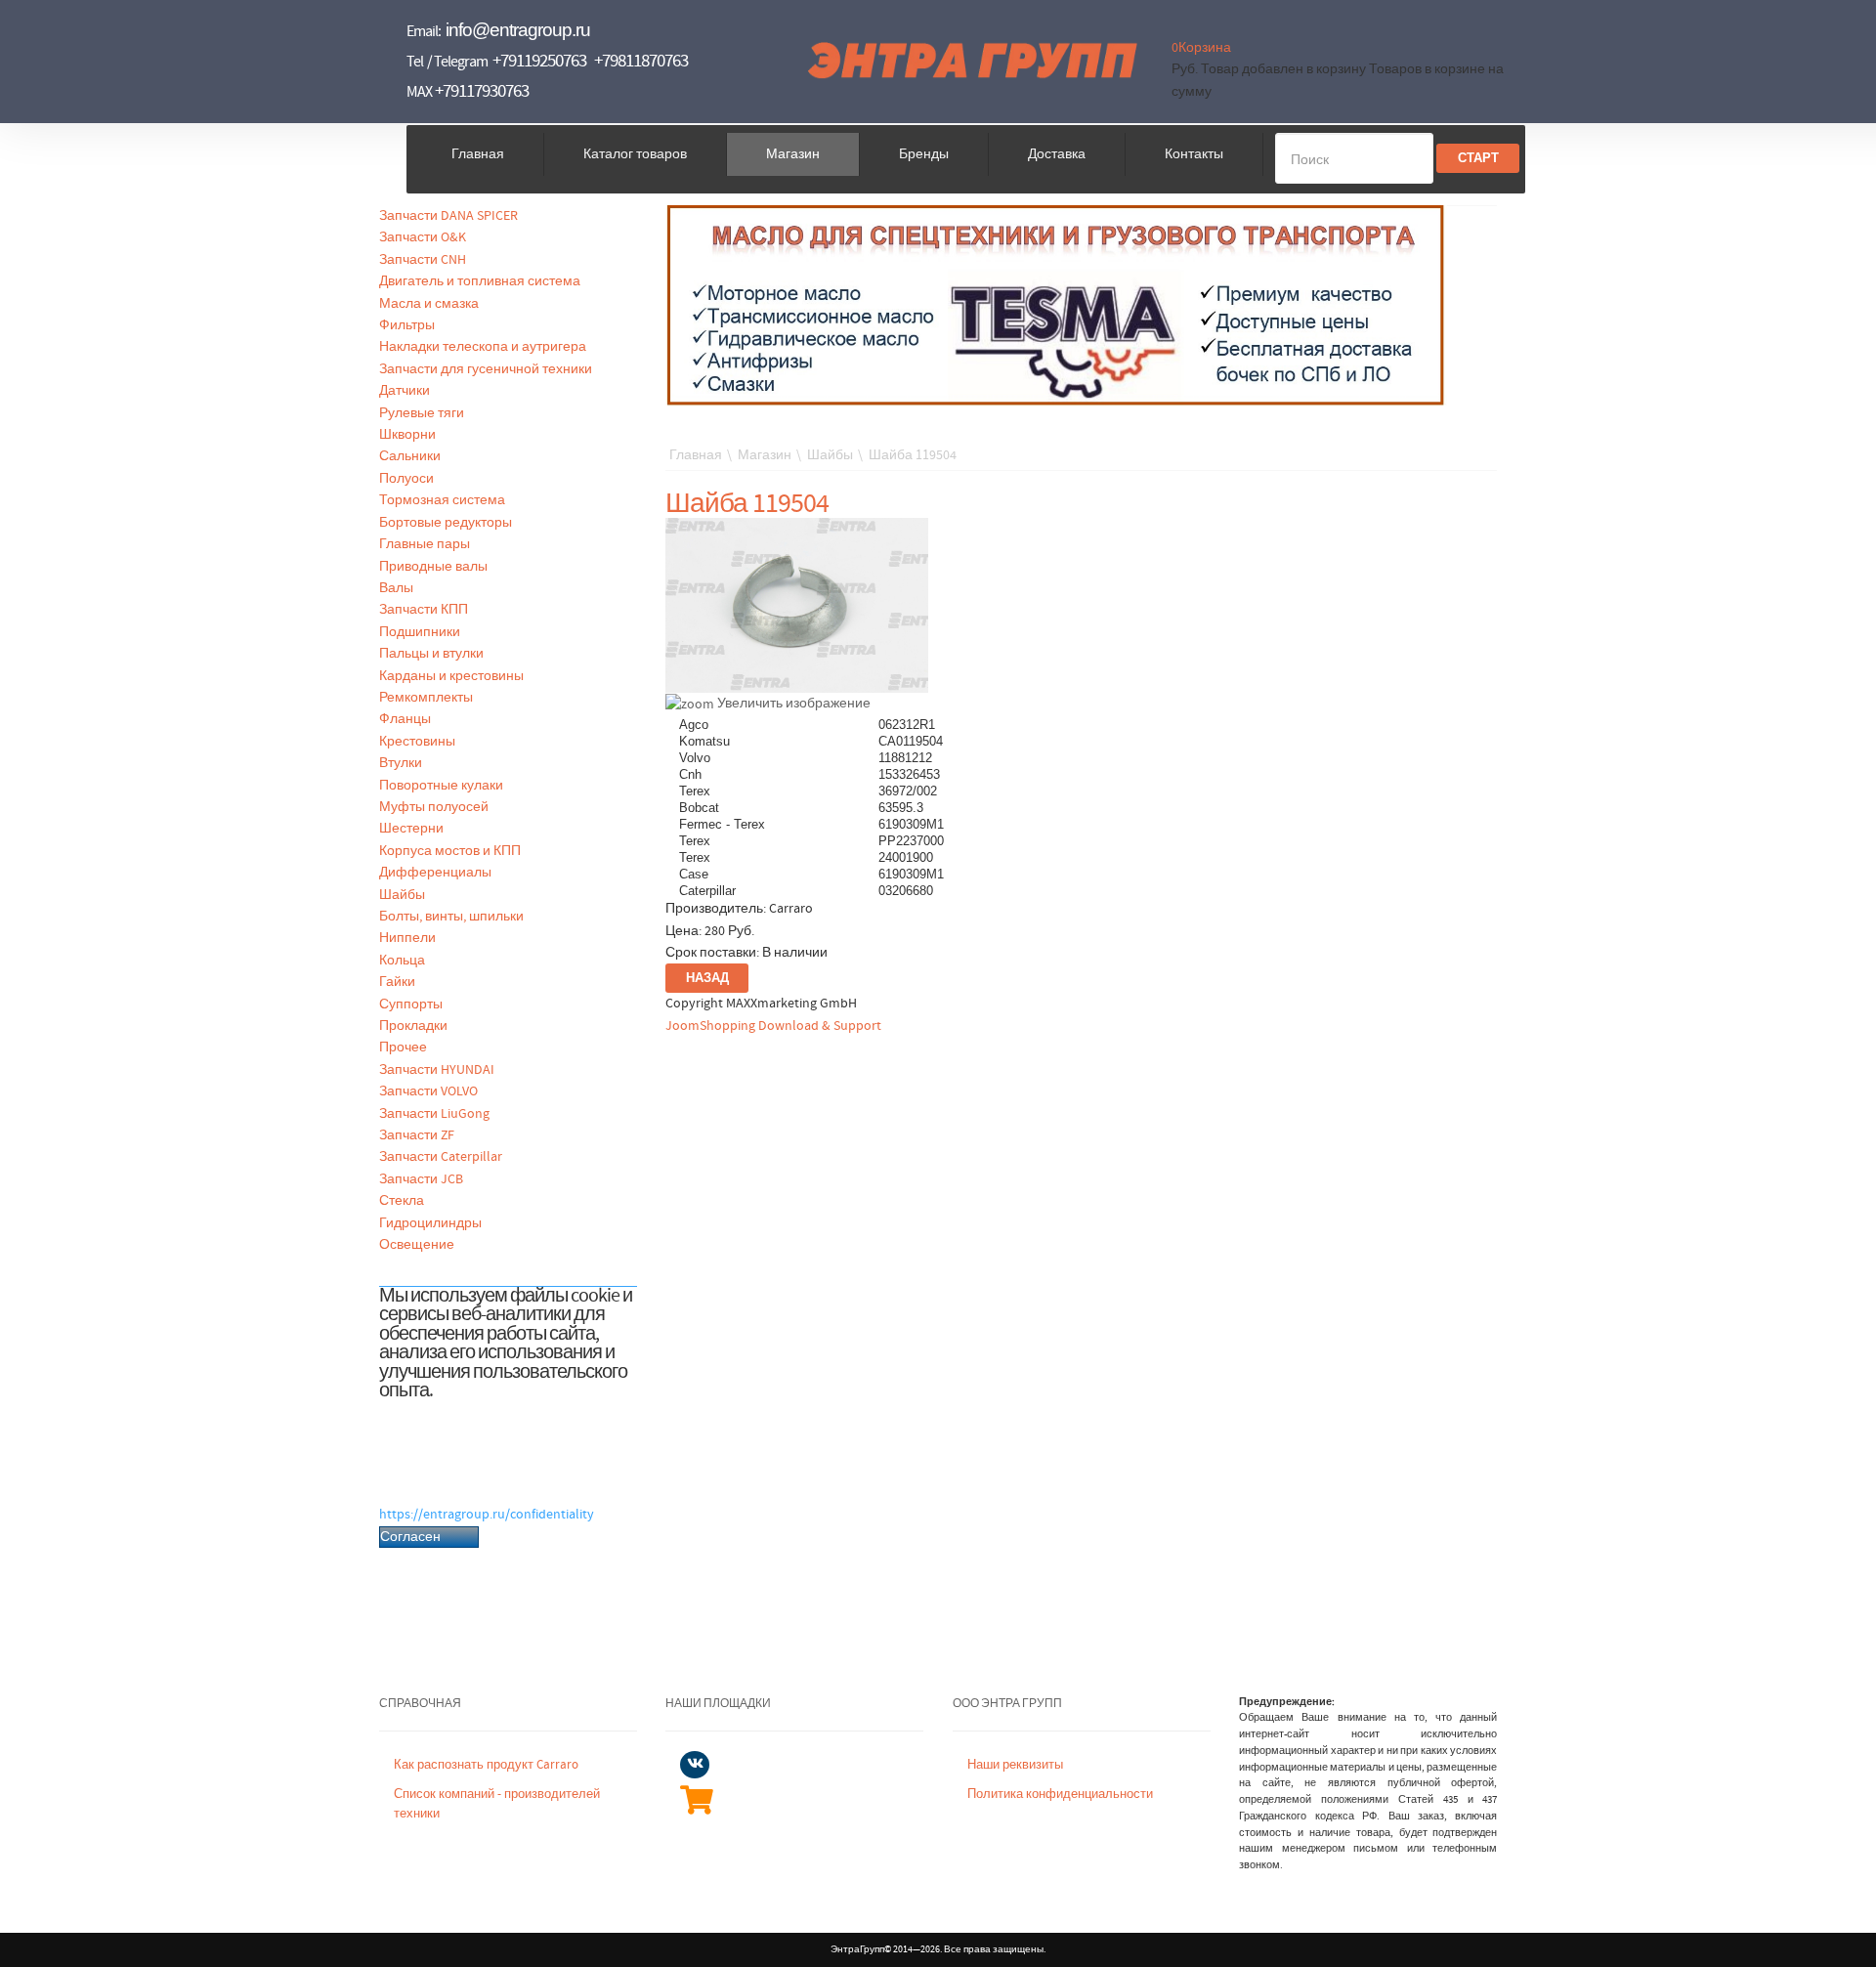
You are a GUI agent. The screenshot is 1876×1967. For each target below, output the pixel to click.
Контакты (1194, 154)
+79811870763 (641, 61)
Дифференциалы (435, 873)
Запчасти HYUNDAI (437, 1070)
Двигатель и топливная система (480, 281)
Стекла (402, 1201)
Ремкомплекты (426, 698)
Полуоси (406, 479)
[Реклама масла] (1056, 305)
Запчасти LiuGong (434, 1114)
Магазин (793, 154)
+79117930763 (482, 91)
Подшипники (420, 632)
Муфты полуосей (434, 807)
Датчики (405, 391)
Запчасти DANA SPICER (448, 216)
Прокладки (413, 1026)
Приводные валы (433, 567)
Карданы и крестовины (451, 676)
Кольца (402, 961)
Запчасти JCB (421, 1179)
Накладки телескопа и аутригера (483, 347)
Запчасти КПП (424, 610)
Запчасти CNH (423, 260)
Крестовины (417, 742)
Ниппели (407, 938)
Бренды (924, 154)
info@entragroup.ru (518, 30)
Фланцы (405, 719)
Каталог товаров (635, 154)
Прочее (403, 1048)
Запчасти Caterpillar (441, 1157)
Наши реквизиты (1015, 1765)
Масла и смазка (429, 304)
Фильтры (407, 325)
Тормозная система (442, 500)
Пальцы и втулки (431, 654)
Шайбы (402, 895)
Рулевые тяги (422, 413)
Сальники (410, 456)
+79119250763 (539, 61)
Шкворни (407, 435)
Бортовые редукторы (446, 523)
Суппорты (411, 1005)
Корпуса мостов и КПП (450, 851)
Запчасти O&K (423, 237)
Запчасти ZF (417, 1135)
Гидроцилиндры (430, 1223)
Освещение (417, 1245)
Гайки (397, 982)
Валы (396, 588)
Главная (478, 154)
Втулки (401, 763)
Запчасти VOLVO (428, 1091)
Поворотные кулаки (441, 786)
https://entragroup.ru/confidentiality (487, 1515)
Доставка (1057, 154)
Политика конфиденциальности (1060, 1795)
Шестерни (411, 829)
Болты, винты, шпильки (451, 917)
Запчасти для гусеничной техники (486, 369)
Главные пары (425, 544)
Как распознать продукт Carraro (486, 1765)
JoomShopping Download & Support (773, 1026)
